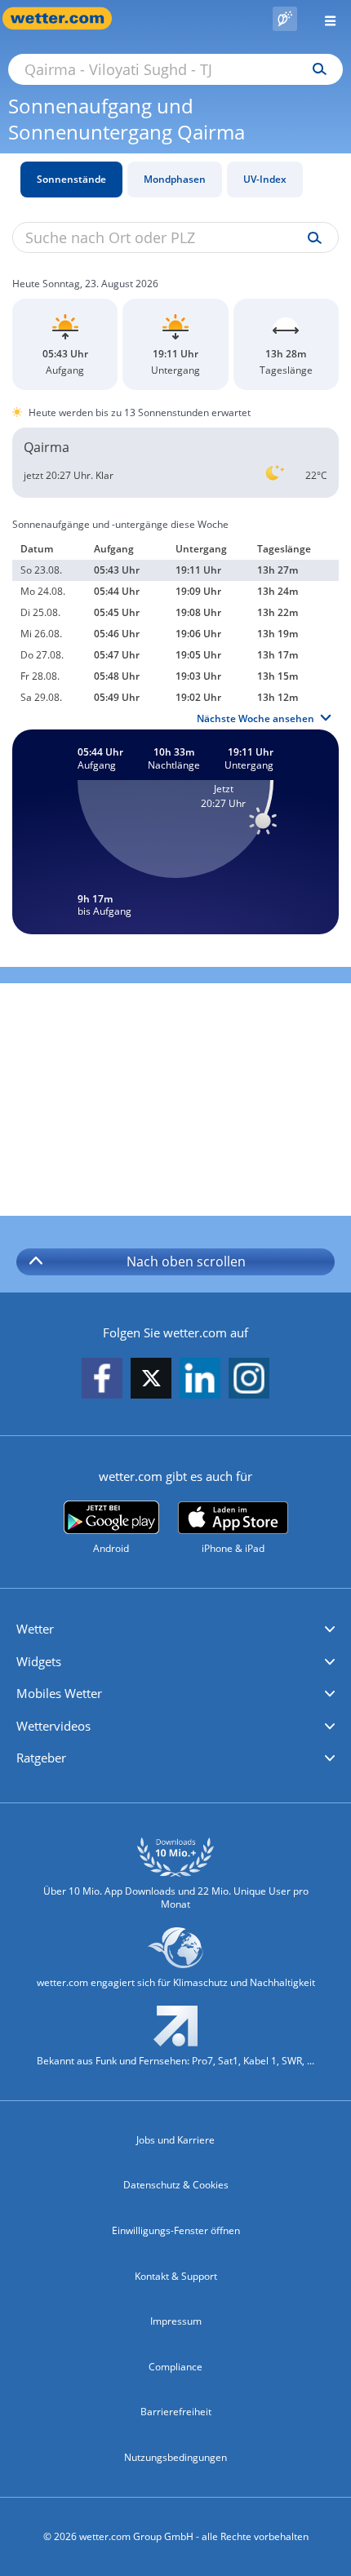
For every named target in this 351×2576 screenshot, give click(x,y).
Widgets (39, 1661)
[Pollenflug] (285, 19)
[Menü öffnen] (324, 18)
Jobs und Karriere (175, 2140)
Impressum (176, 2321)
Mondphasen (175, 179)
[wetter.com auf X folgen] (151, 1383)
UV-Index (265, 179)
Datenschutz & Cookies (176, 2185)
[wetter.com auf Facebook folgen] (102, 1379)
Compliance (175, 2367)
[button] (175, 1629)
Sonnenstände (71, 179)
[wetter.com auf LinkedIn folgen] (200, 1379)
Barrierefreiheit (176, 2412)
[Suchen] (315, 69)
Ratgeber (41, 1758)
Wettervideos (53, 1726)
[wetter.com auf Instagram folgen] (249, 1379)
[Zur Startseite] (65, 18)
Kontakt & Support (176, 2276)
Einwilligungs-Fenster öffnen (176, 2230)
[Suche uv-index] (311, 238)
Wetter (35, 1629)
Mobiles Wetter (59, 1693)
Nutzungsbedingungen (175, 2457)
